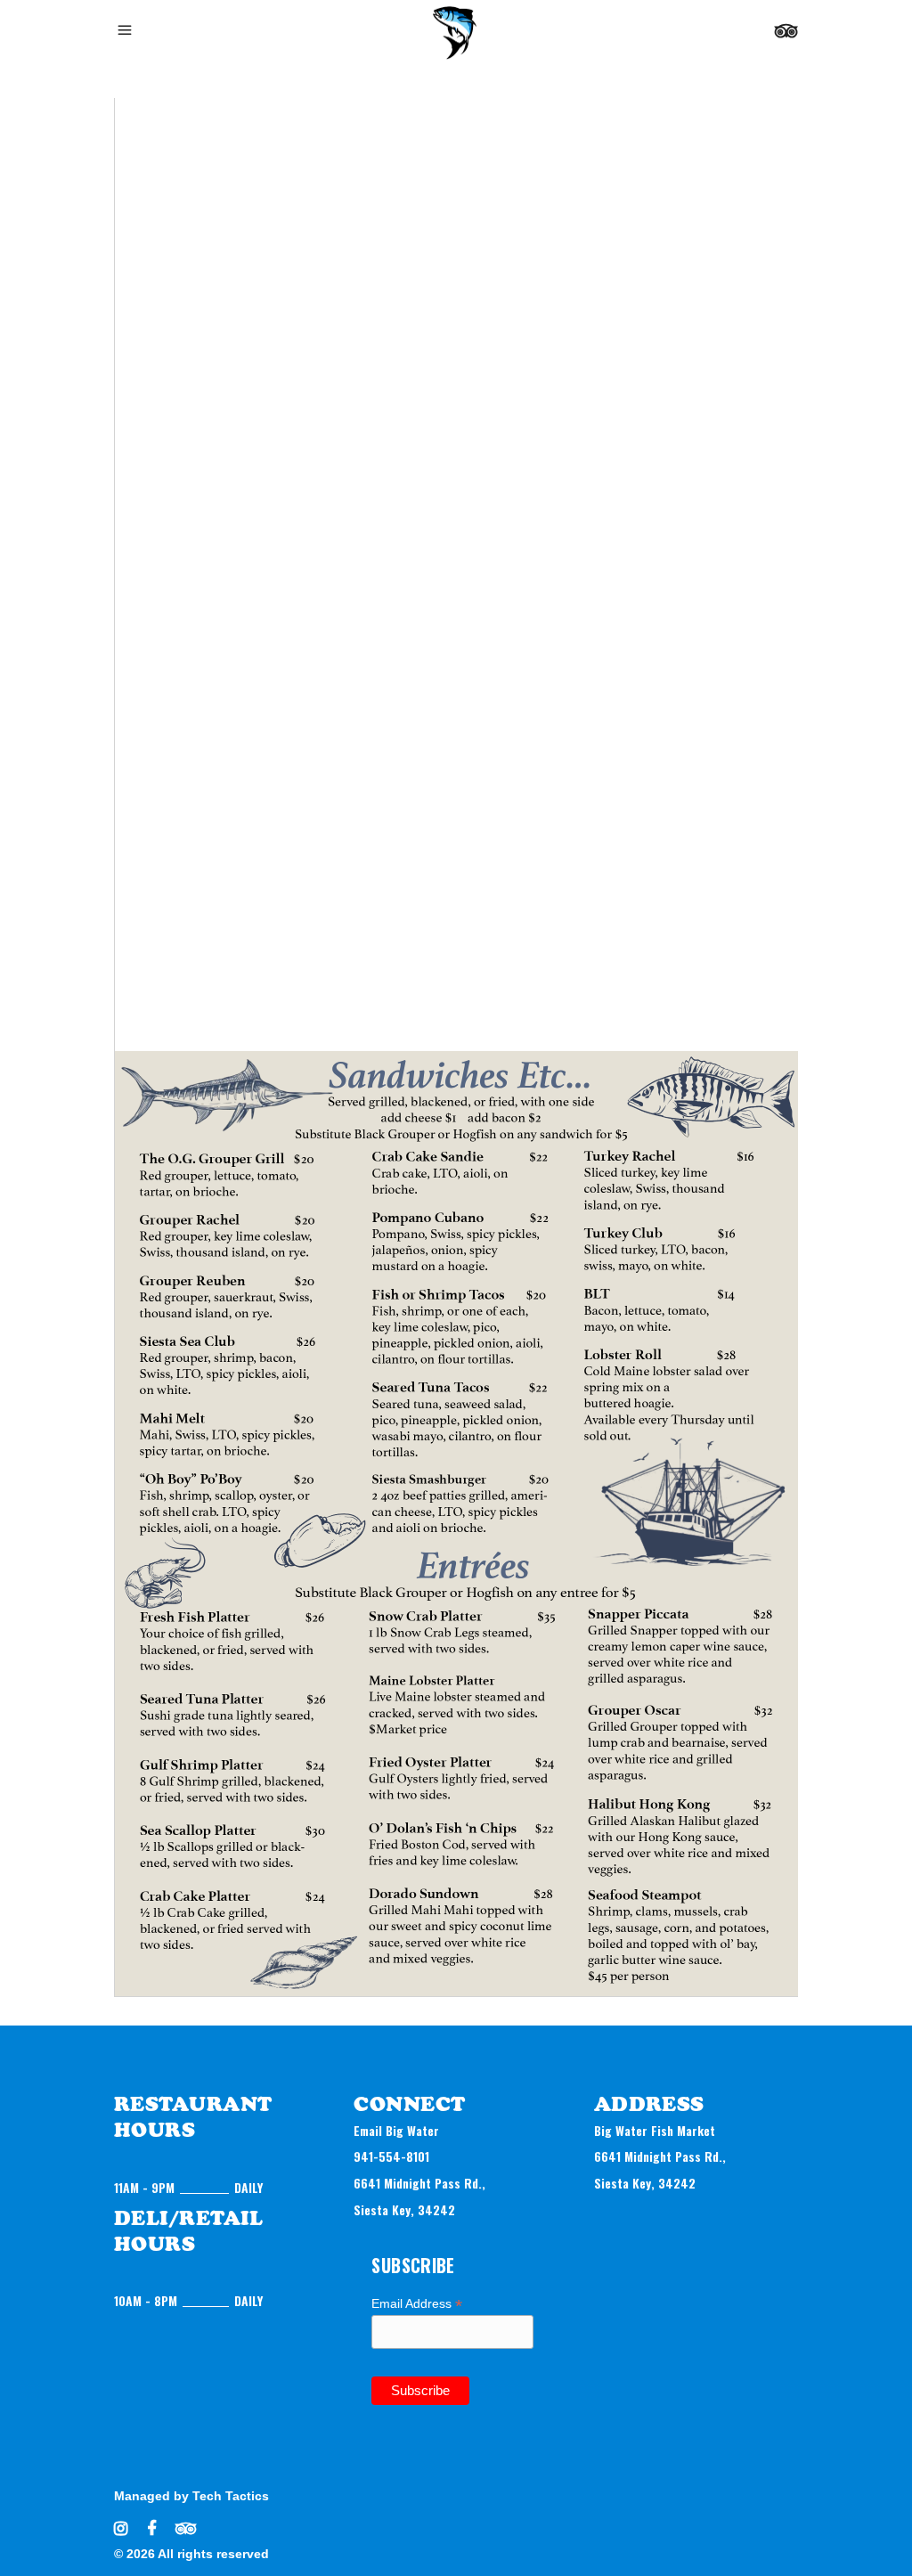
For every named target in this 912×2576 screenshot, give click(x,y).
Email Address (417, 2304)
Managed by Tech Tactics (191, 2496)
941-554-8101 (391, 2156)
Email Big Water (396, 2130)
